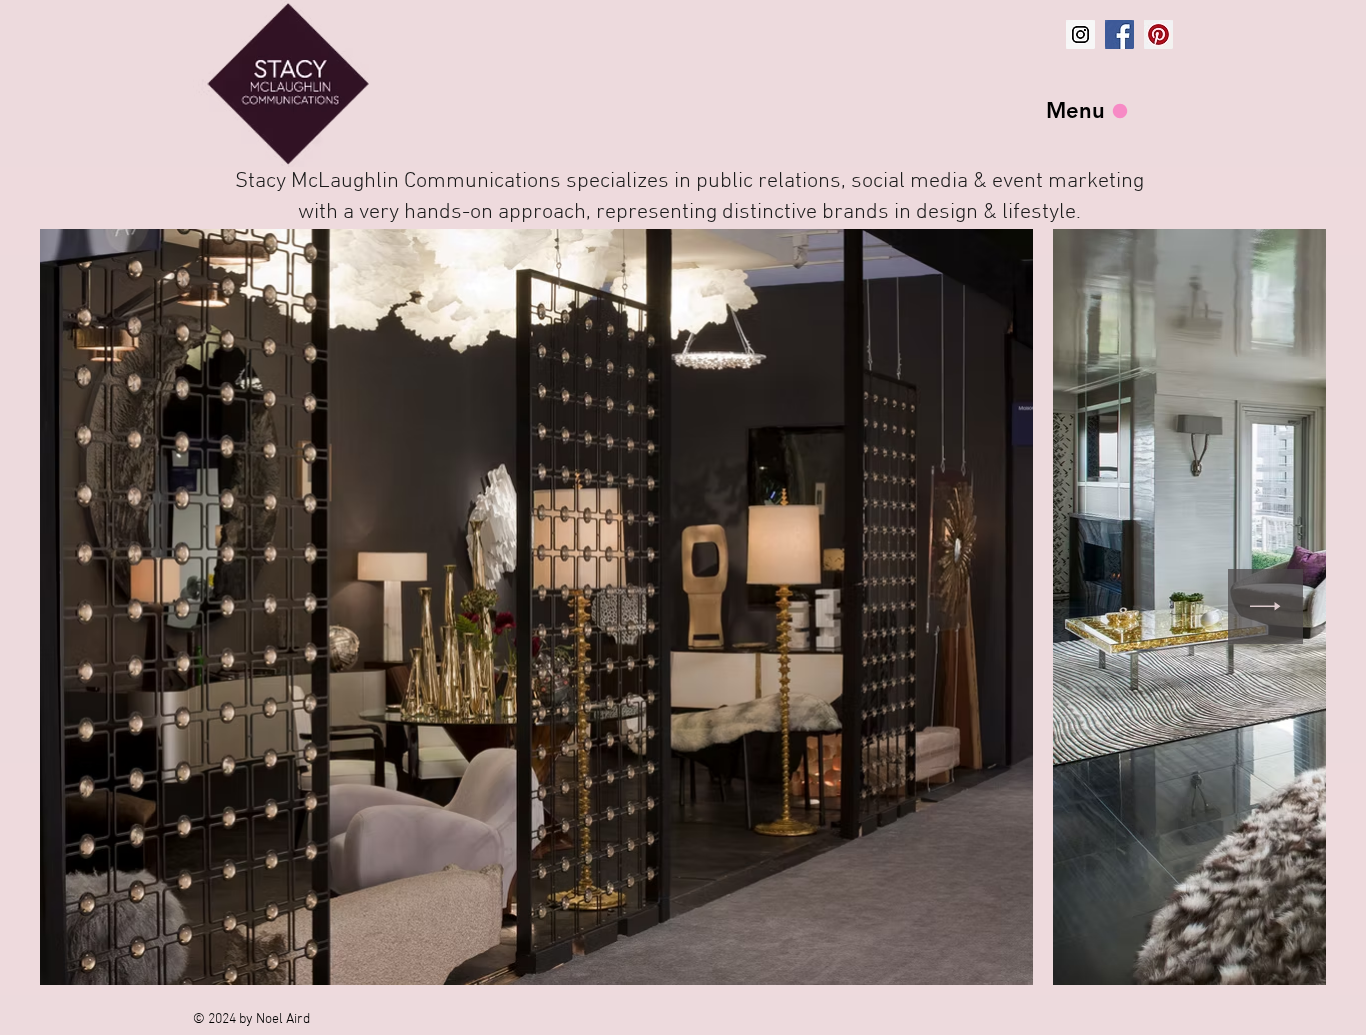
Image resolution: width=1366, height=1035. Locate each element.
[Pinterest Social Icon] (1158, 34)
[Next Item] (1265, 606)
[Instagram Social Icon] (1080, 34)
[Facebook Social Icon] (1119, 34)
